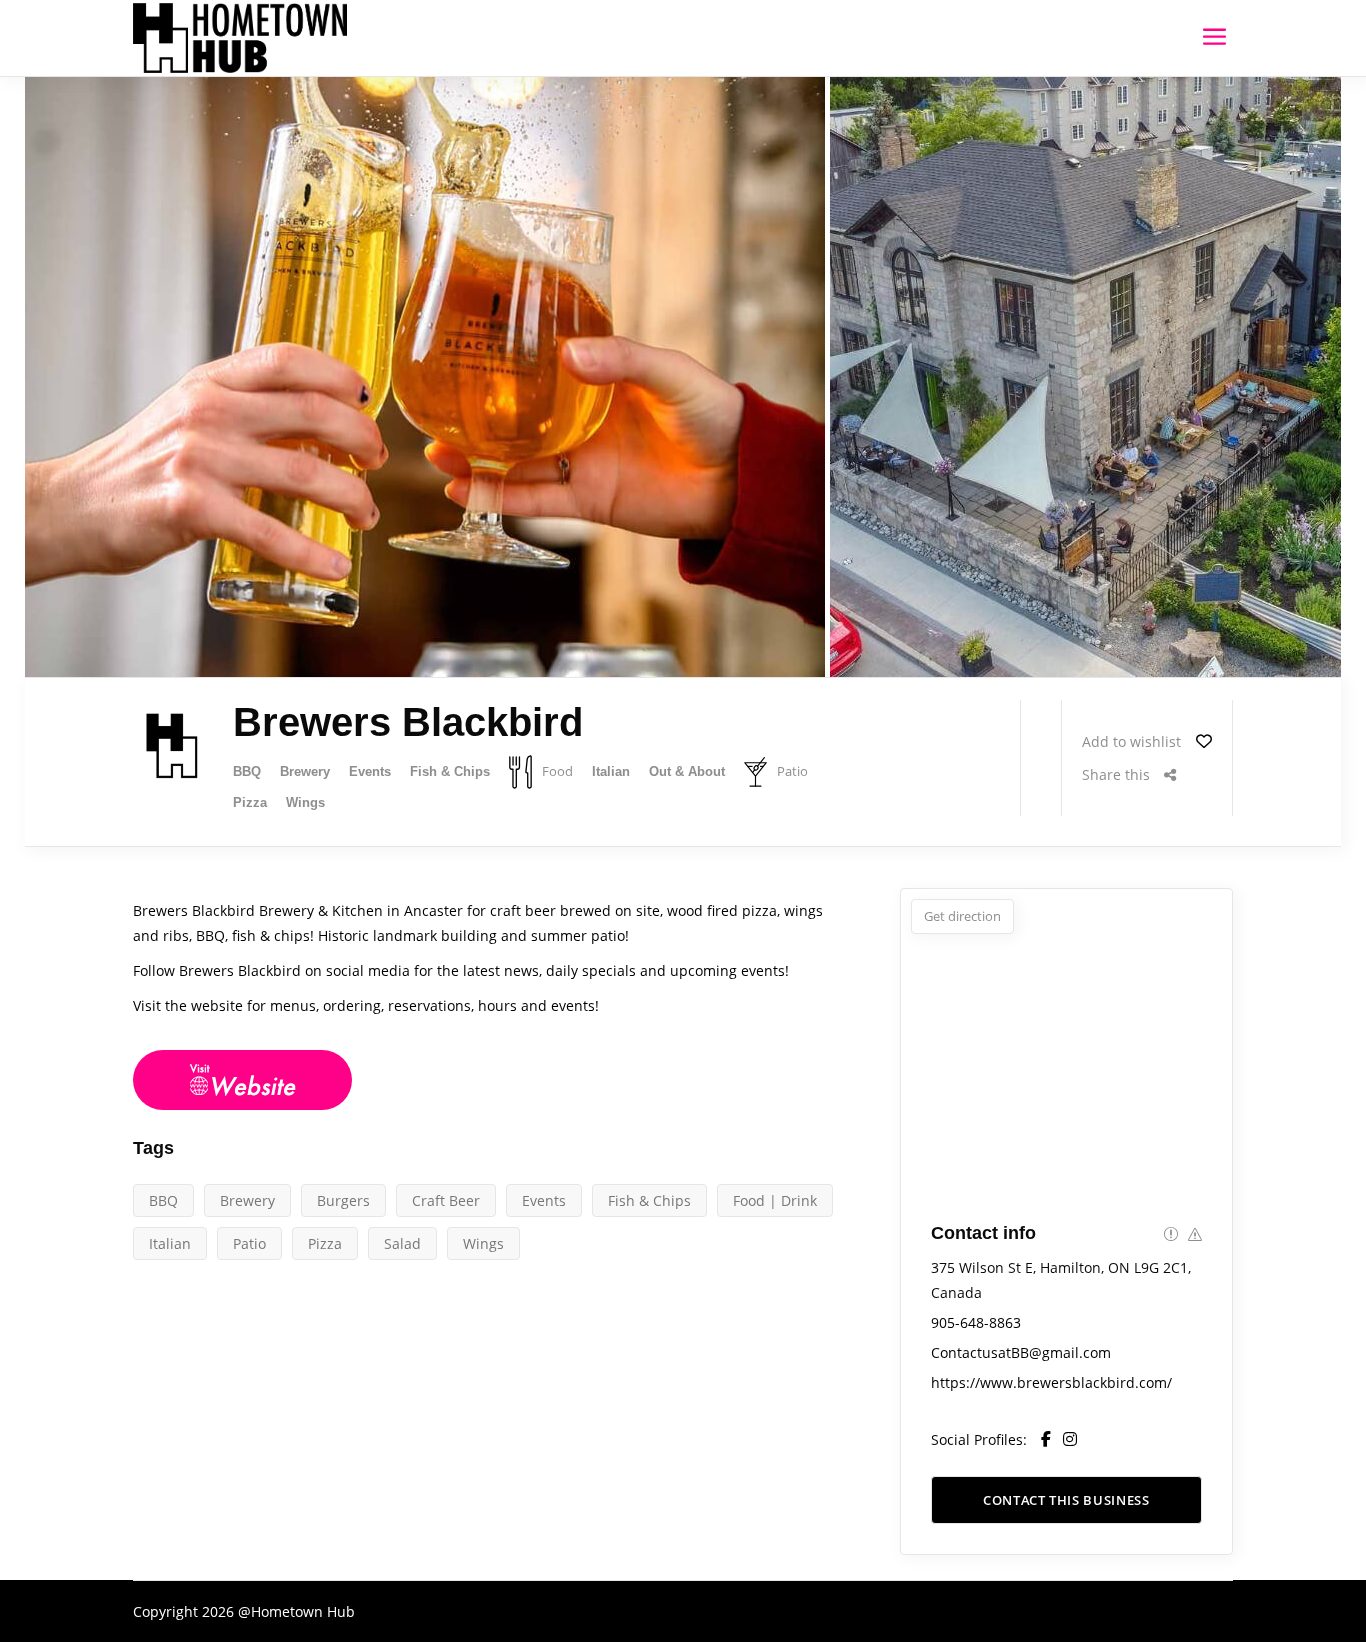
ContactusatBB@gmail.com (1021, 1352)
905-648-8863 (976, 1322)
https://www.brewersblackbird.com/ (1051, 1382)
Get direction (962, 916)
